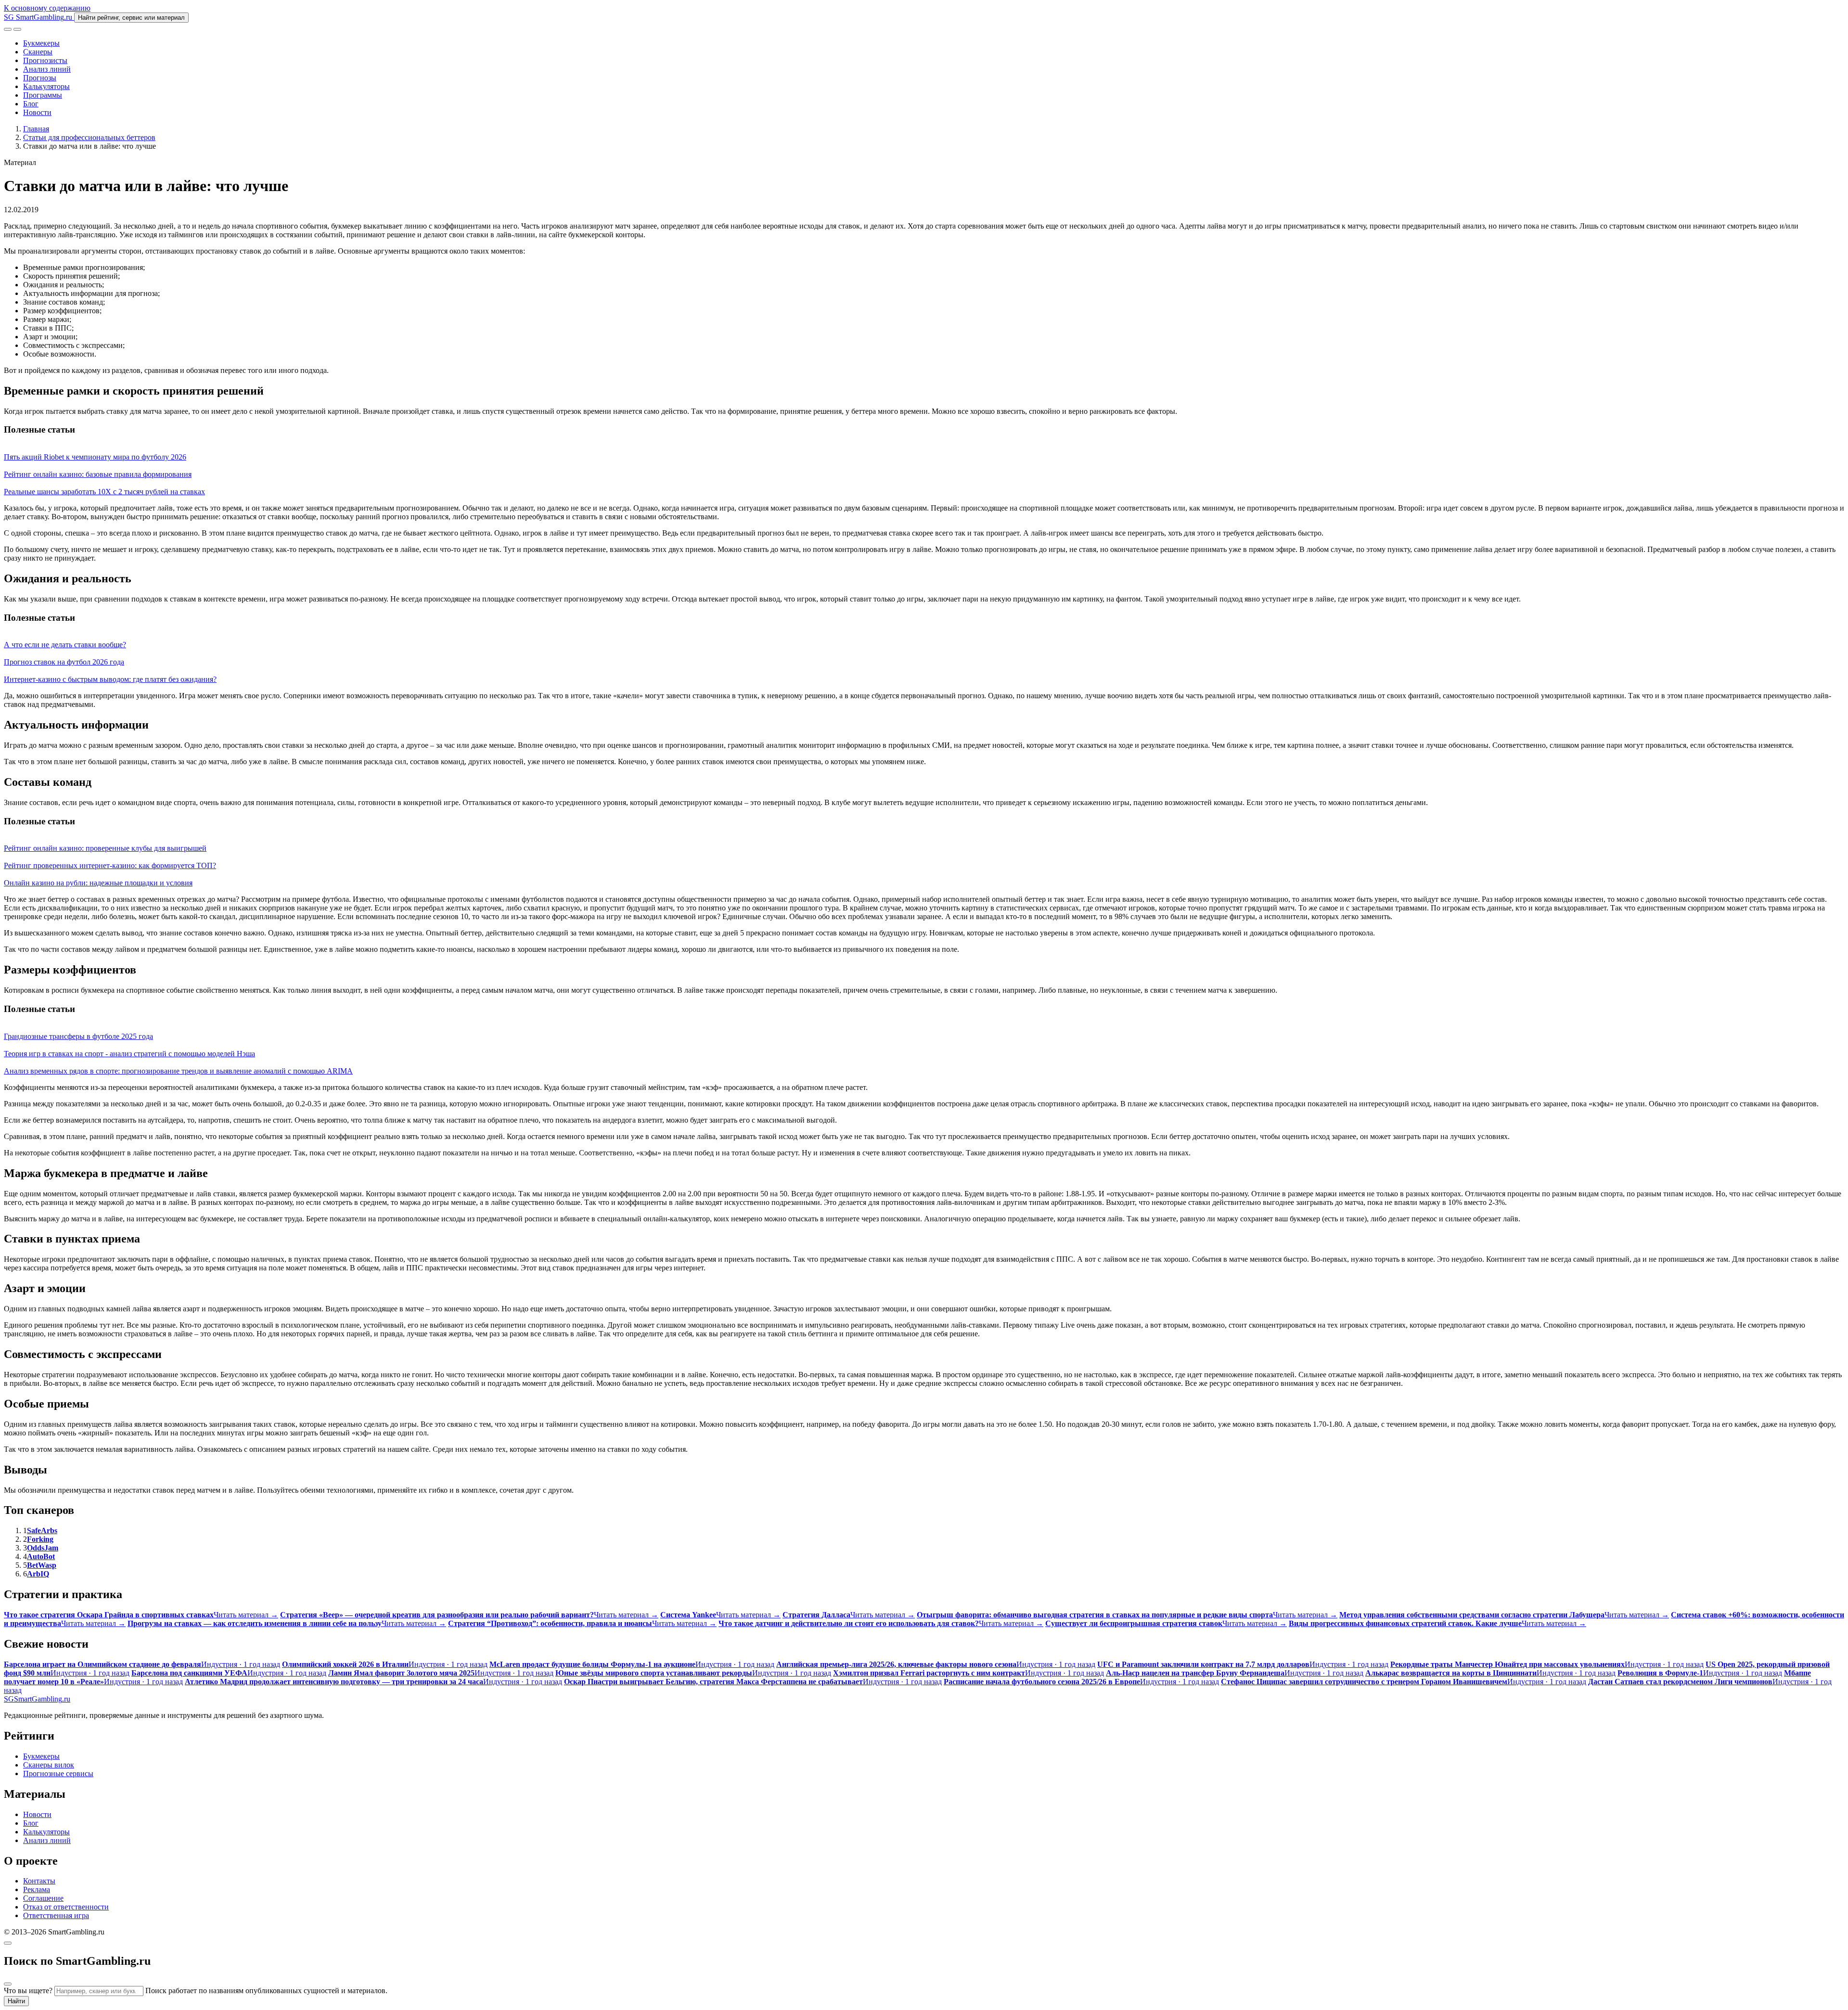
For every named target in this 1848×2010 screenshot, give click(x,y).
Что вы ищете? (28, 1991)
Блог (31, 104)
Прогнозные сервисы (58, 1773)
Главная (36, 129)
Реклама (37, 1889)
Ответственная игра (56, 1915)
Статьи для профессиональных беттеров (89, 137)
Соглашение (43, 1898)
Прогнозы (40, 78)
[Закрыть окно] (8, 1943)
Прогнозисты (45, 60)
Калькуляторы (46, 86)
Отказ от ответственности (66, 1907)
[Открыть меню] (17, 29)
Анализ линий (47, 69)
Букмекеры (41, 43)
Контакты (39, 1881)
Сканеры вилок (49, 1765)
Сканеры (38, 52)
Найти (16, 2001)
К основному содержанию (47, 8)
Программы (43, 95)
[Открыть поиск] (8, 29)
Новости (37, 112)
